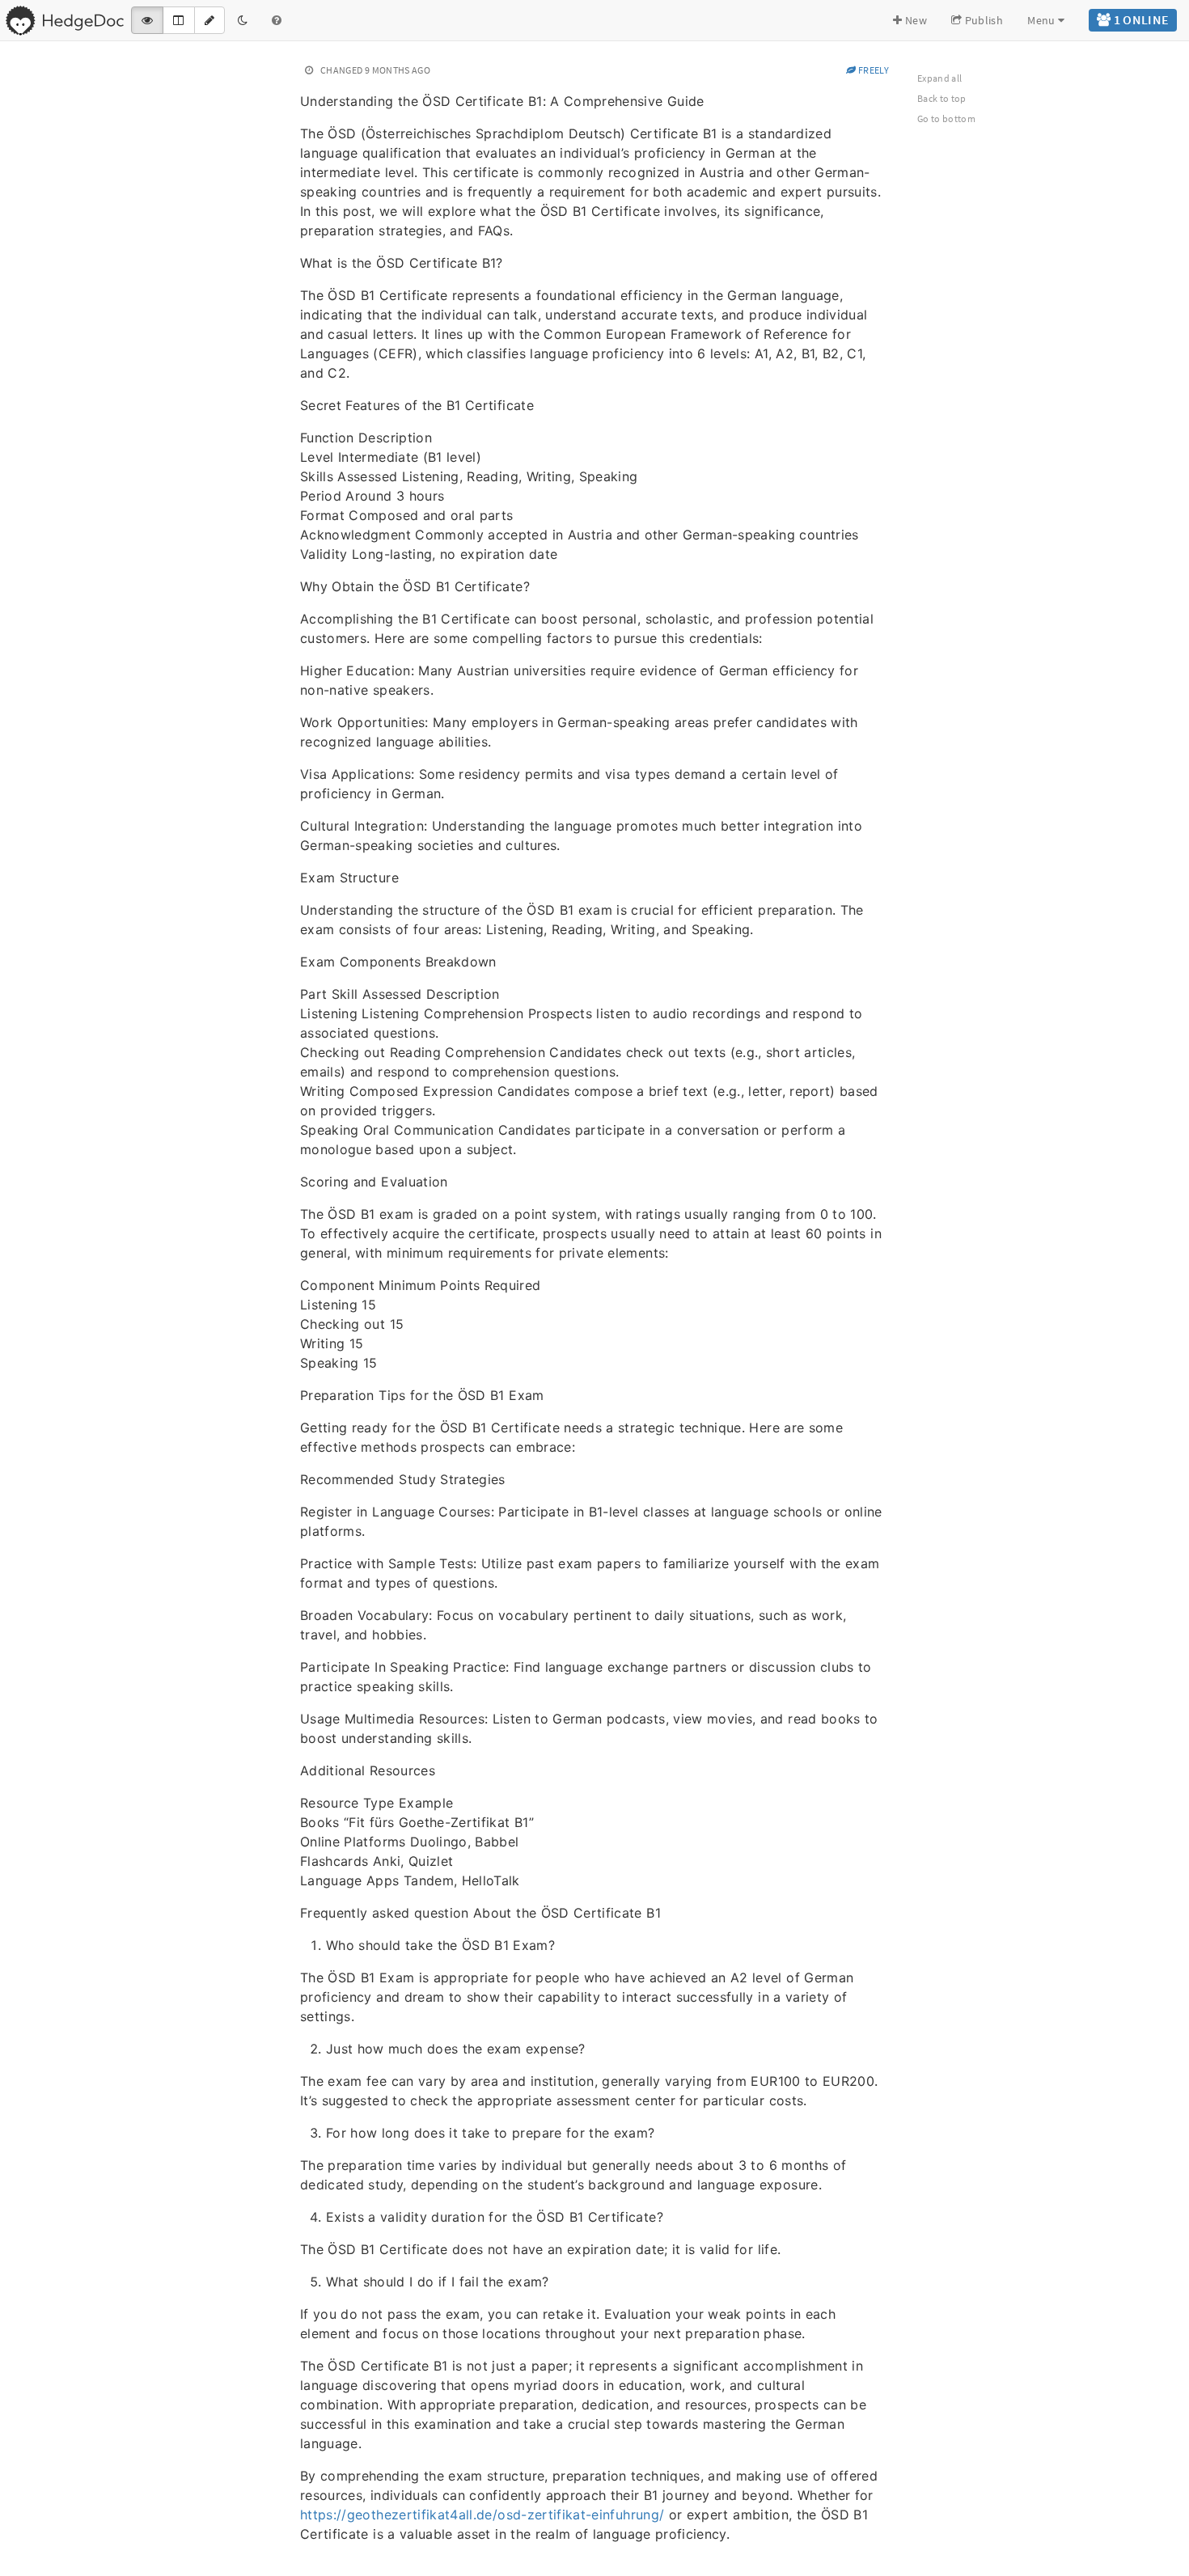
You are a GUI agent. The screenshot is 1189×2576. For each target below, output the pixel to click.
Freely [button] (873, 70)
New (915, 20)
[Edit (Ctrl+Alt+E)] (209, 20)
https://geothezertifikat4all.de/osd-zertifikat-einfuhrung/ (482, 2515)
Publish (982, 20)
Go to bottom (946, 118)
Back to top (942, 98)
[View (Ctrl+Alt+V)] (147, 20)
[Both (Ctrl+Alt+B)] (178, 20)
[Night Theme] (243, 20)
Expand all (940, 78)
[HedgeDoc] (64, 20)
